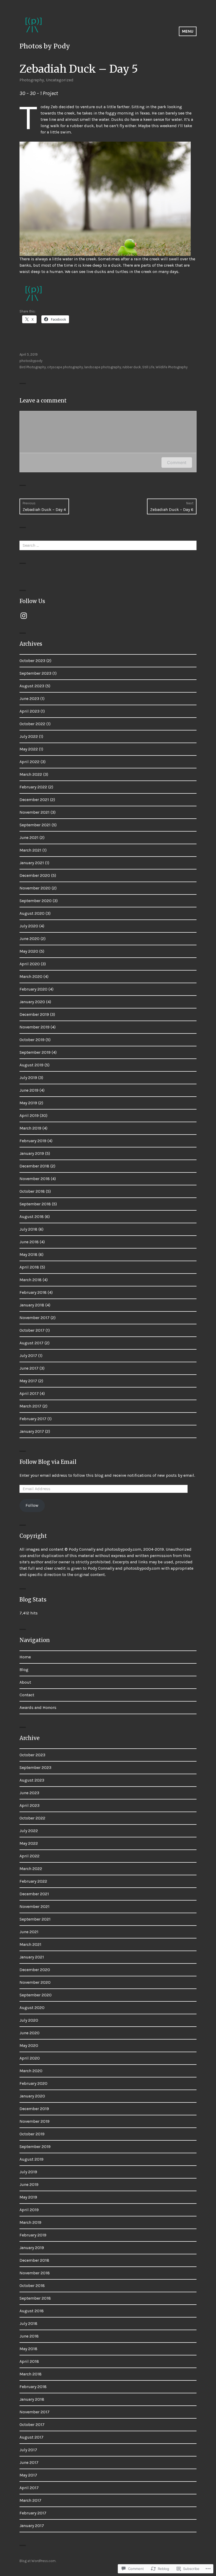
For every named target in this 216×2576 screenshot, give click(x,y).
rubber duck (132, 367)
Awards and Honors (38, 1707)
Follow (32, 1505)
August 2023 (32, 686)
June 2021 (29, 837)
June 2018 (29, 1242)
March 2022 (31, 774)
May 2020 (29, 951)
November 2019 (35, 1027)
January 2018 (32, 1305)
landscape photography (103, 367)
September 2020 (36, 901)
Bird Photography (33, 367)
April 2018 (29, 1267)
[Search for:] (108, 545)
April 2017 (29, 1393)
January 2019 (32, 1153)
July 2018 (28, 1229)
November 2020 (35, 888)
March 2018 (31, 1280)
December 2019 (34, 1014)
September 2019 (35, 1052)
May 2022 (29, 749)
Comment (177, 463)
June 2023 (29, 698)
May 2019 (28, 1103)
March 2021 (30, 850)
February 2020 (33, 989)
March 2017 (30, 1406)
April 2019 (29, 1115)
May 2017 (28, 1381)
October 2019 (32, 1040)
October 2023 (32, 661)
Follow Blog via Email (48, 1462)
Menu (188, 31)
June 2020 (30, 939)
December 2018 (34, 1166)
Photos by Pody (45, 46)
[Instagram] (24, 616)
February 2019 (33, 1141)
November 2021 (35, 812)
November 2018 (35, 1179)
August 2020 (32, 913)
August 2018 (32, 1217)
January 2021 (32, 863)
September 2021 (35, 825)
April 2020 (30, 964)
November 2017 (35, 1318)
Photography (32, 80)
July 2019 (28, 1078)
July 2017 (28, 1356)
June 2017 (29, 1368)
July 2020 (29, 926)
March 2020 (31, 976)
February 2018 (33, 1292)
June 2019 (29, 1090)
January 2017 (32, 1431)
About (25, 1682)
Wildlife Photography (172, 367)
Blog (24, 1670)
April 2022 (30, 762)
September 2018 (35, 1204)
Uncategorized (60, 80)
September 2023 (35, 673)
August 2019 (31, 1065)
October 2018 (32, 1191)
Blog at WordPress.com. (38, 2561)
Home (25, 1657)
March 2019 (30, 1128)
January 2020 (32, 1002)
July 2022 (29, 736)
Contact (27, 1695)
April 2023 (30, 711)
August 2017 (31, 1343)
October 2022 (32, 724)
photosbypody (31, 361)
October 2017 (32, 1330)
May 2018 (28, 1254)
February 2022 (33, 787)
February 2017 (33, 1419)
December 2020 (35, 875)
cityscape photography (65, 367)
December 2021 (34, 800)
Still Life (148, 367)
